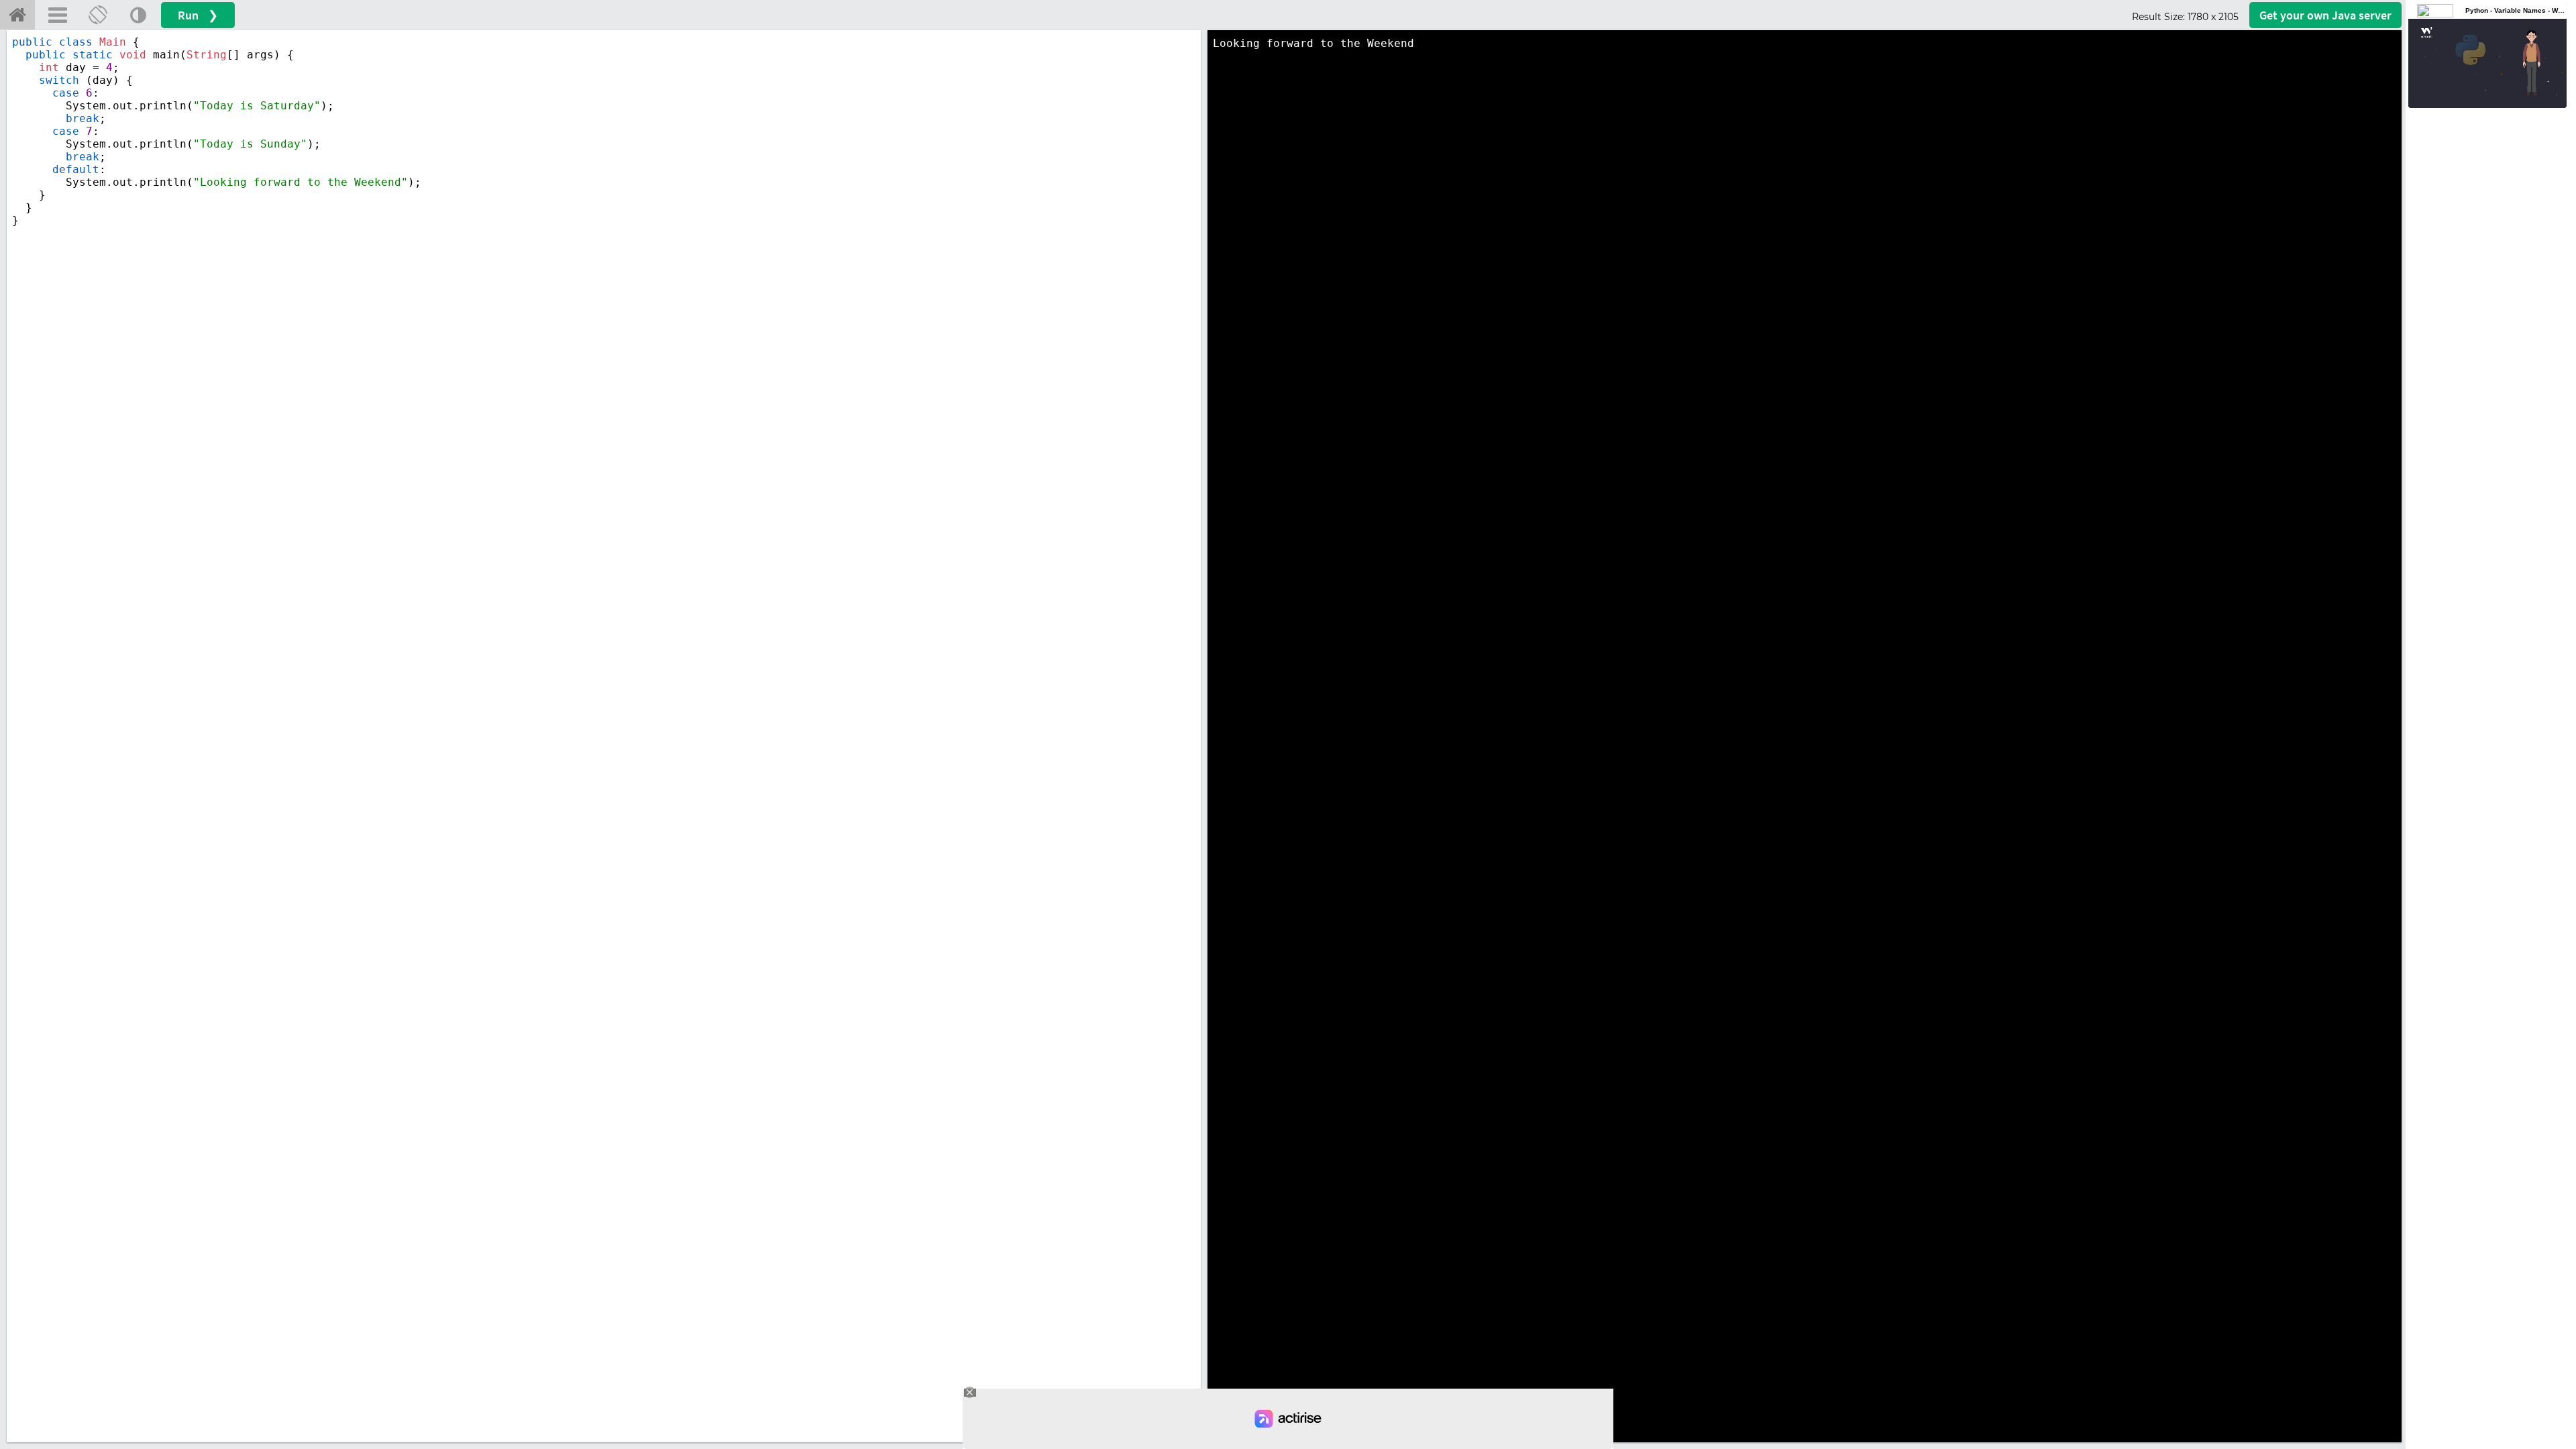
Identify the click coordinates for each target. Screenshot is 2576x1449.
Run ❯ (198, 15)
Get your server (2325, 15)
